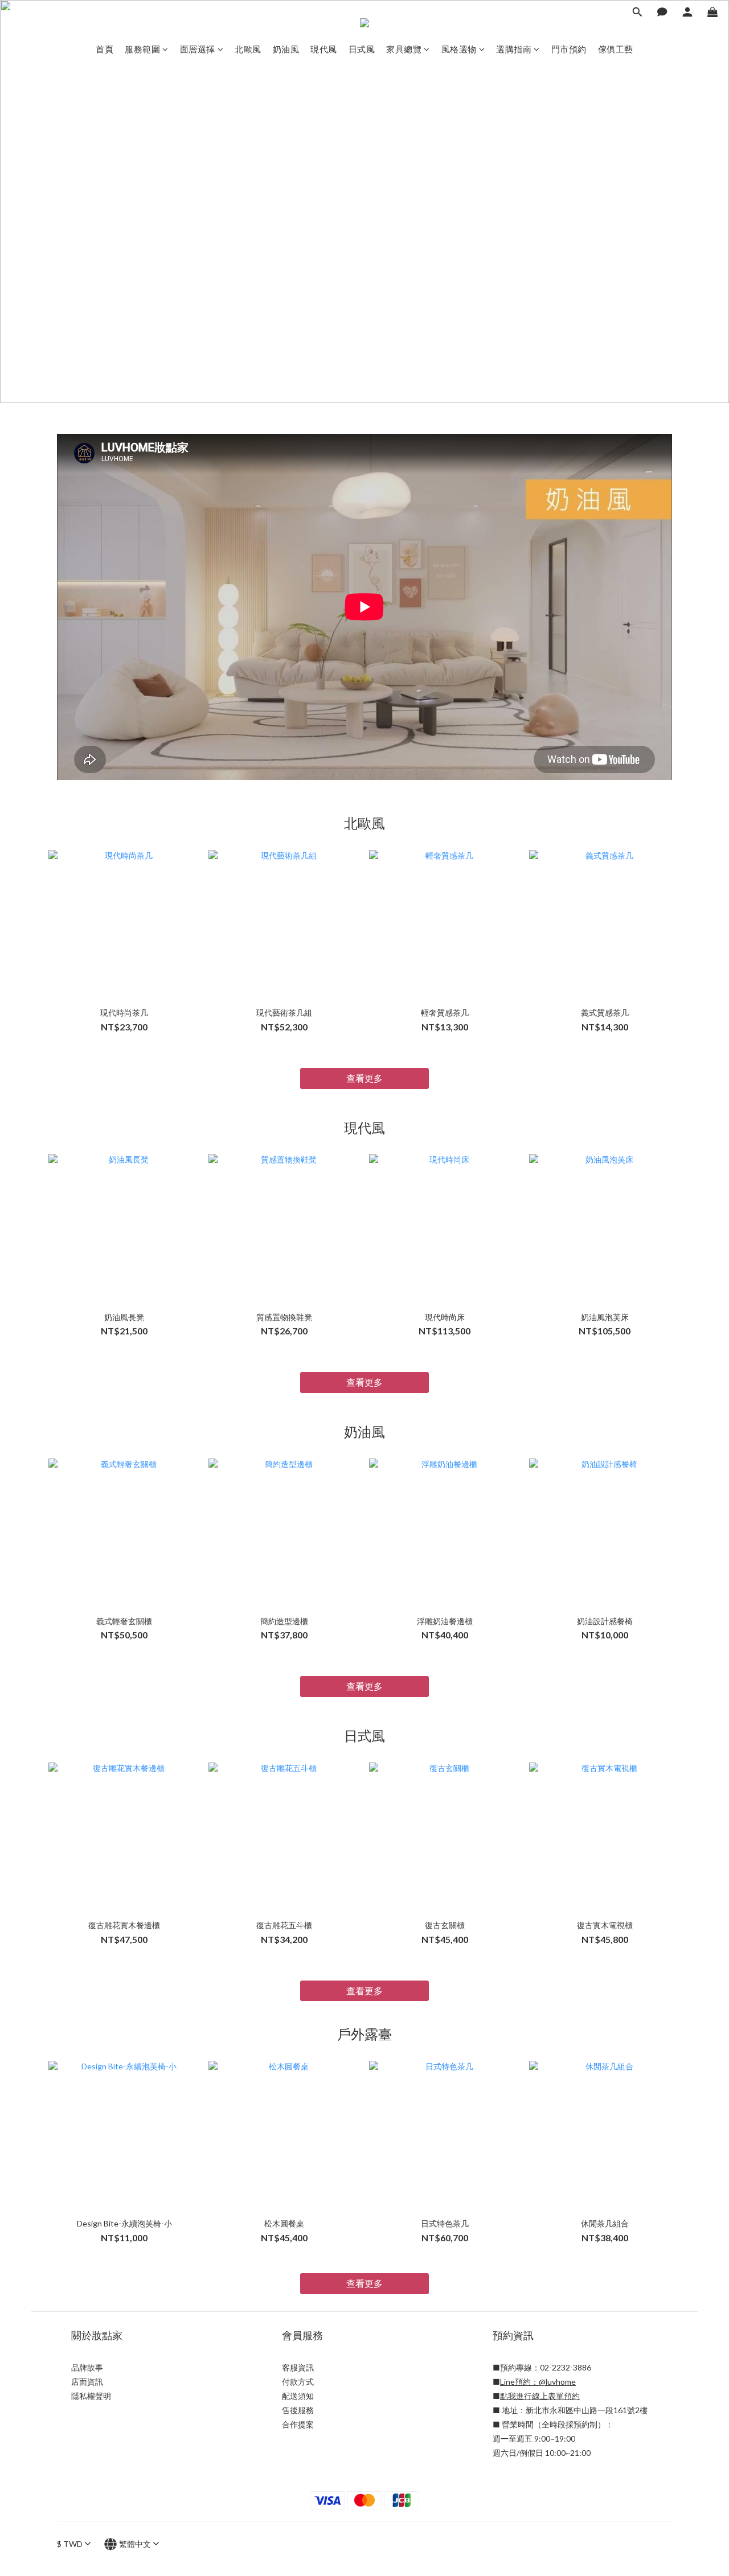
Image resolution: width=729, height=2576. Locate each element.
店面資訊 (87, 2382)
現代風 (324, 49)
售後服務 (298, 2410)
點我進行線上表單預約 (540, 2396)
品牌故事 (87, 2367)
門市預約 (569, 49)
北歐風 (248, 49)
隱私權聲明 (91, 2396)
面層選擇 (198, 49)
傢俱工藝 (616, 49)
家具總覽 (404, 49)
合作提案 (298, 2424)
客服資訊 (298, 2367)
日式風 (362, 49)
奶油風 (286, 49)
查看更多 (364, 1078)
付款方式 (298, 2382)
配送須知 (298, 2396)
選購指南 (514, 49)
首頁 (105, 49)
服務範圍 (142, 49)
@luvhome (557, 2382)
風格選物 (459, 49)
